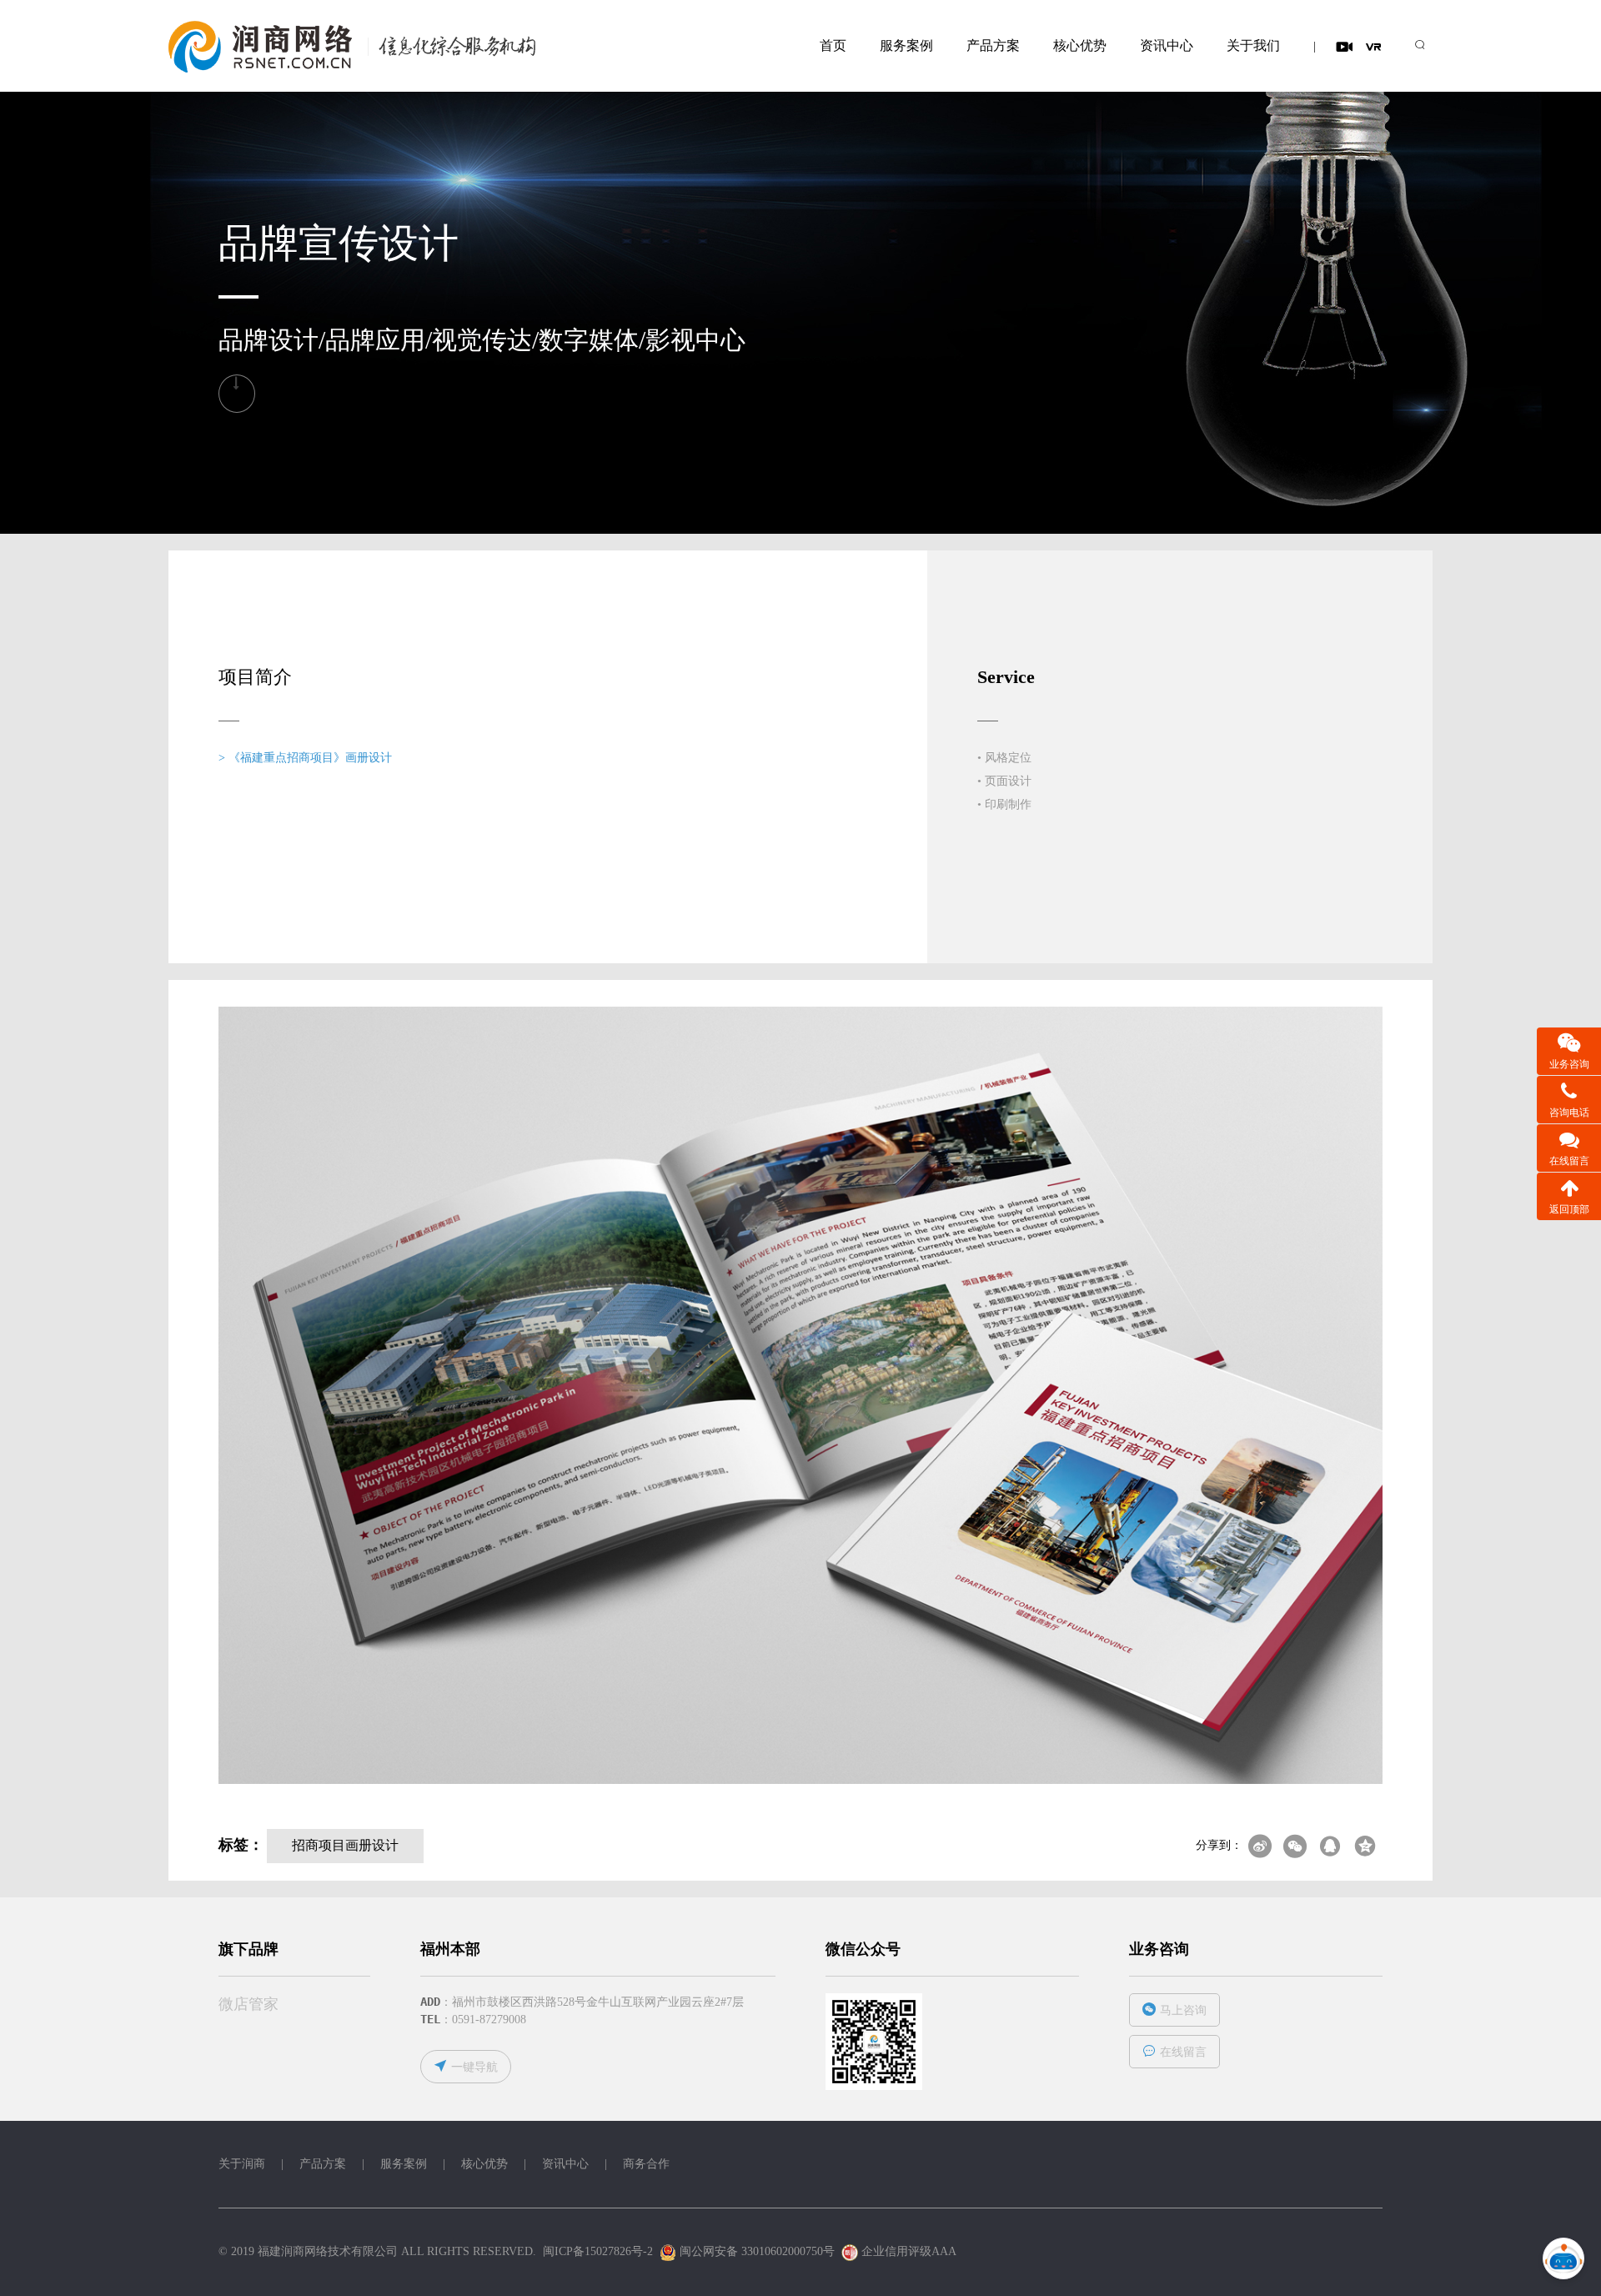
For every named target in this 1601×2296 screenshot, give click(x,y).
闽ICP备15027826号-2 (598, 2251)
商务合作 (646, 2164)
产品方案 (993, 45)
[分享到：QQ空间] (1365, 1846)
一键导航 (474, 2067)
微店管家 (248, 2004)
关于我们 (1253, 45)
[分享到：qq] (1330, 1846)
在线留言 (1183, 2052)
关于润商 (242, 2164)
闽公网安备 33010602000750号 (755, 2251)
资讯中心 (1167, 45)
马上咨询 (1183, 2010)
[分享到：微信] (1295, 1846)
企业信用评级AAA (908, 2251)
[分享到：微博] (1260, 1846)
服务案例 (906, 45)
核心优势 (1080, 45)
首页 (833, 45)
